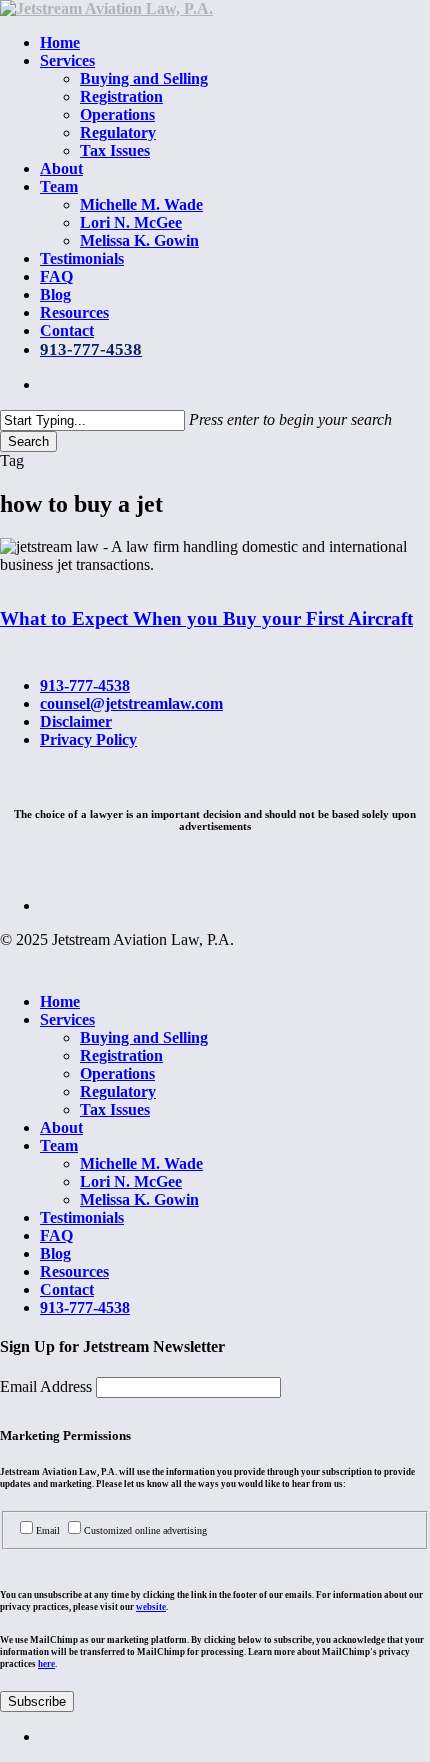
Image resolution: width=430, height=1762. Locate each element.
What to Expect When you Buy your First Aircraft (206, 618)
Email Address (48, 1386)
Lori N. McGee (131, 1181)
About (61, 1127)
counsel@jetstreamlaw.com (131, 703)
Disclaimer (76, 721)
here (46, 1664)
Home (60, 1001)
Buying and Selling (144, 1037)
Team (59, 1145)
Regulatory (118, 1091)
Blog (55, 1253)
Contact (67, 1289)
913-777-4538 (85, 685)
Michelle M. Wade (141, 1163)
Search (28, 441)
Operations (117, 1073)
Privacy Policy (88, 739)
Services (67, 1019)
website (151, 1607)
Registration (121, 1055)
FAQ (56, 1235)
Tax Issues (115, 1109)
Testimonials (82, 1217)
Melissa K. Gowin (139, 1199)
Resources (74, 1271)
